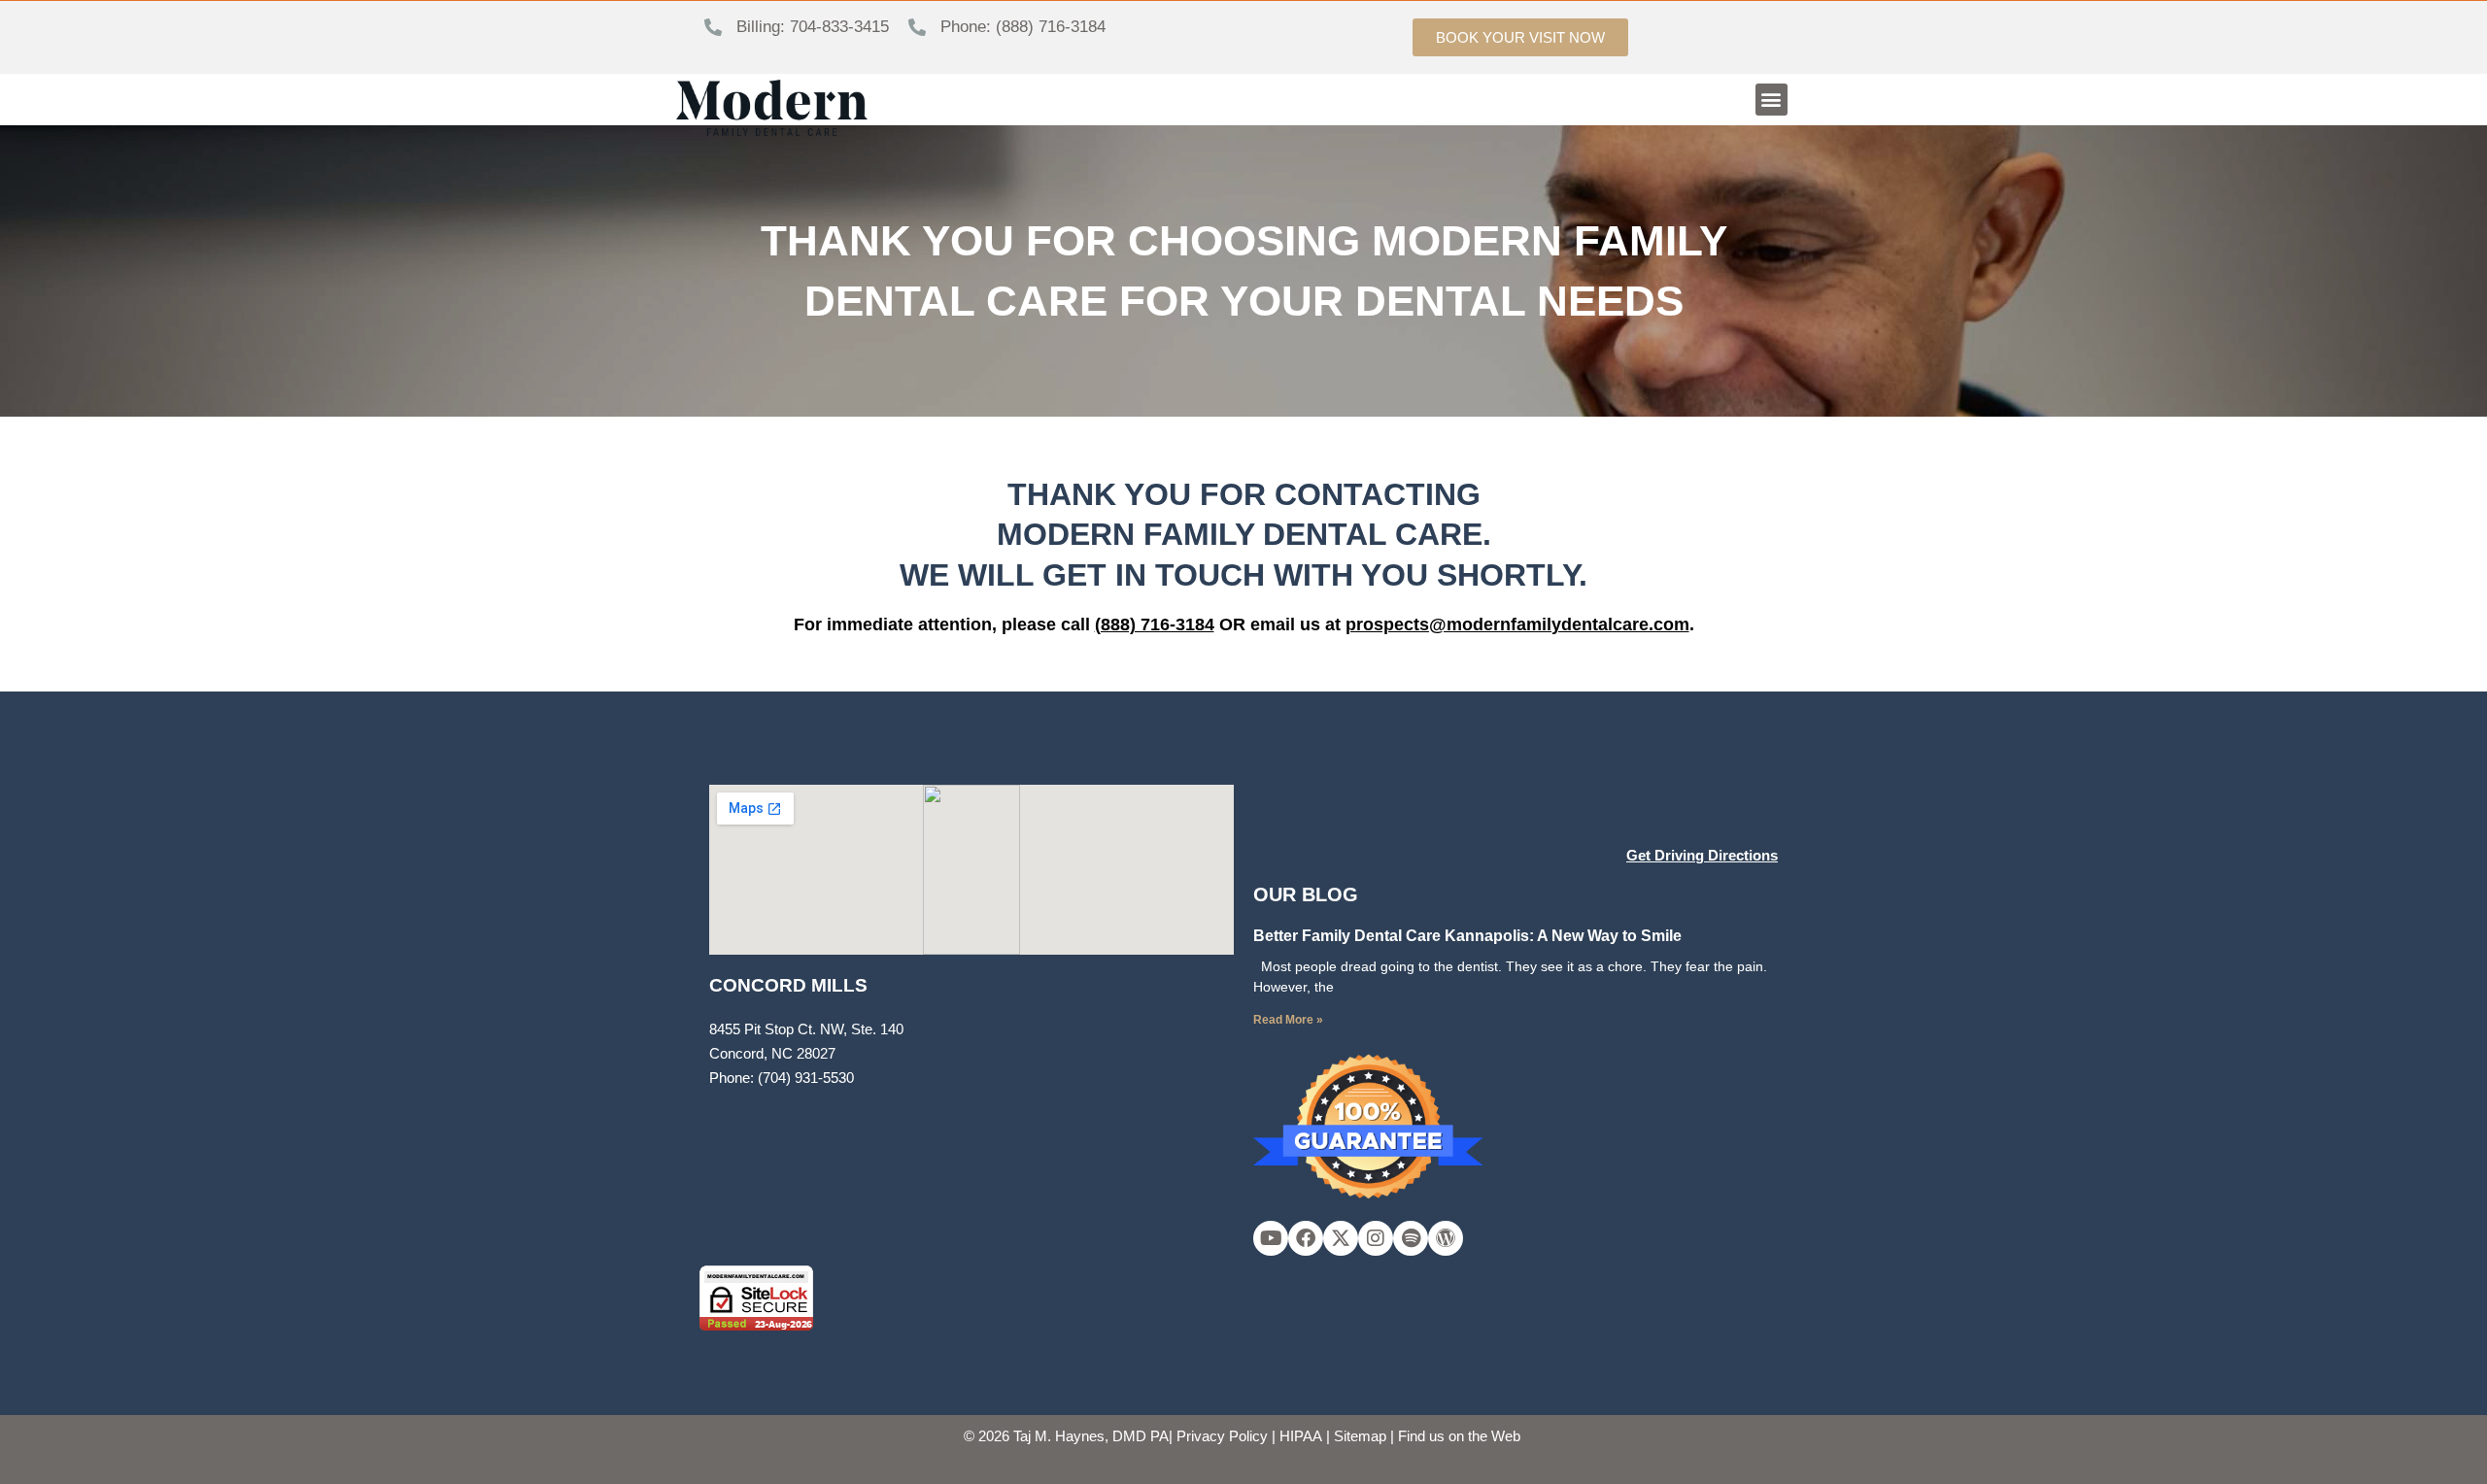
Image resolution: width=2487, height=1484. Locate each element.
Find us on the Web (1459, 1436)
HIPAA (1301, 1436)
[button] (1772, 100)
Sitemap (1360, 1436)
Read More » (1288, 1020)
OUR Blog (1306, 894)
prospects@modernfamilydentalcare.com (1517, 624)
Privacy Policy (1222, 1436)
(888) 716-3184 (1155, 624)
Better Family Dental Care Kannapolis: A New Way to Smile (1467, 936)
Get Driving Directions (1702, 855)
